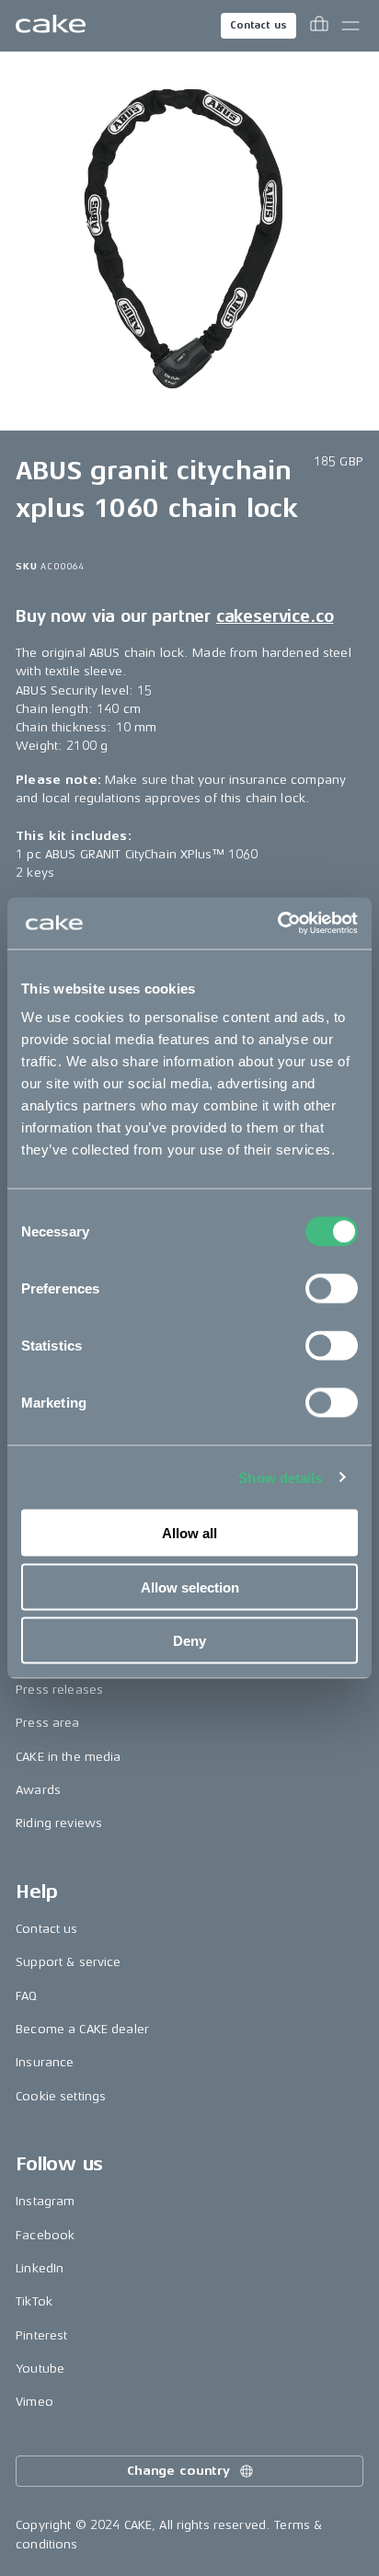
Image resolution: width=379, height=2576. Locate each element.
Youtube (40, 2369)
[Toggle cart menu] (319, 26)
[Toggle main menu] (350, 26)
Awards (38, 1790)
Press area (47, 1723)
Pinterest (41, 2335)
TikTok (34, 2301)
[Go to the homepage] (51, 26)
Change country (178, 2471)
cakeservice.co (275, 616)
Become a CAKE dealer (82, 2029)
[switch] (332, 1289)
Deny (189, 1641)
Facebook (45, 2235)
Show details (280, 1477)
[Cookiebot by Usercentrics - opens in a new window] (277, 924)
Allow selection (190, 1587)
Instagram (45, 2201)
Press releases (59, 1690)
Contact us (258, 25)
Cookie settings (61, 2096)
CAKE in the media (68, 1757)
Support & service (68, 1962)
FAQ (26, 1996)
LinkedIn (40, 2268)
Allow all (189, 1533)
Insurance (45, 2062)
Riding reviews (59, 1823)
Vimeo (34, 2402)
